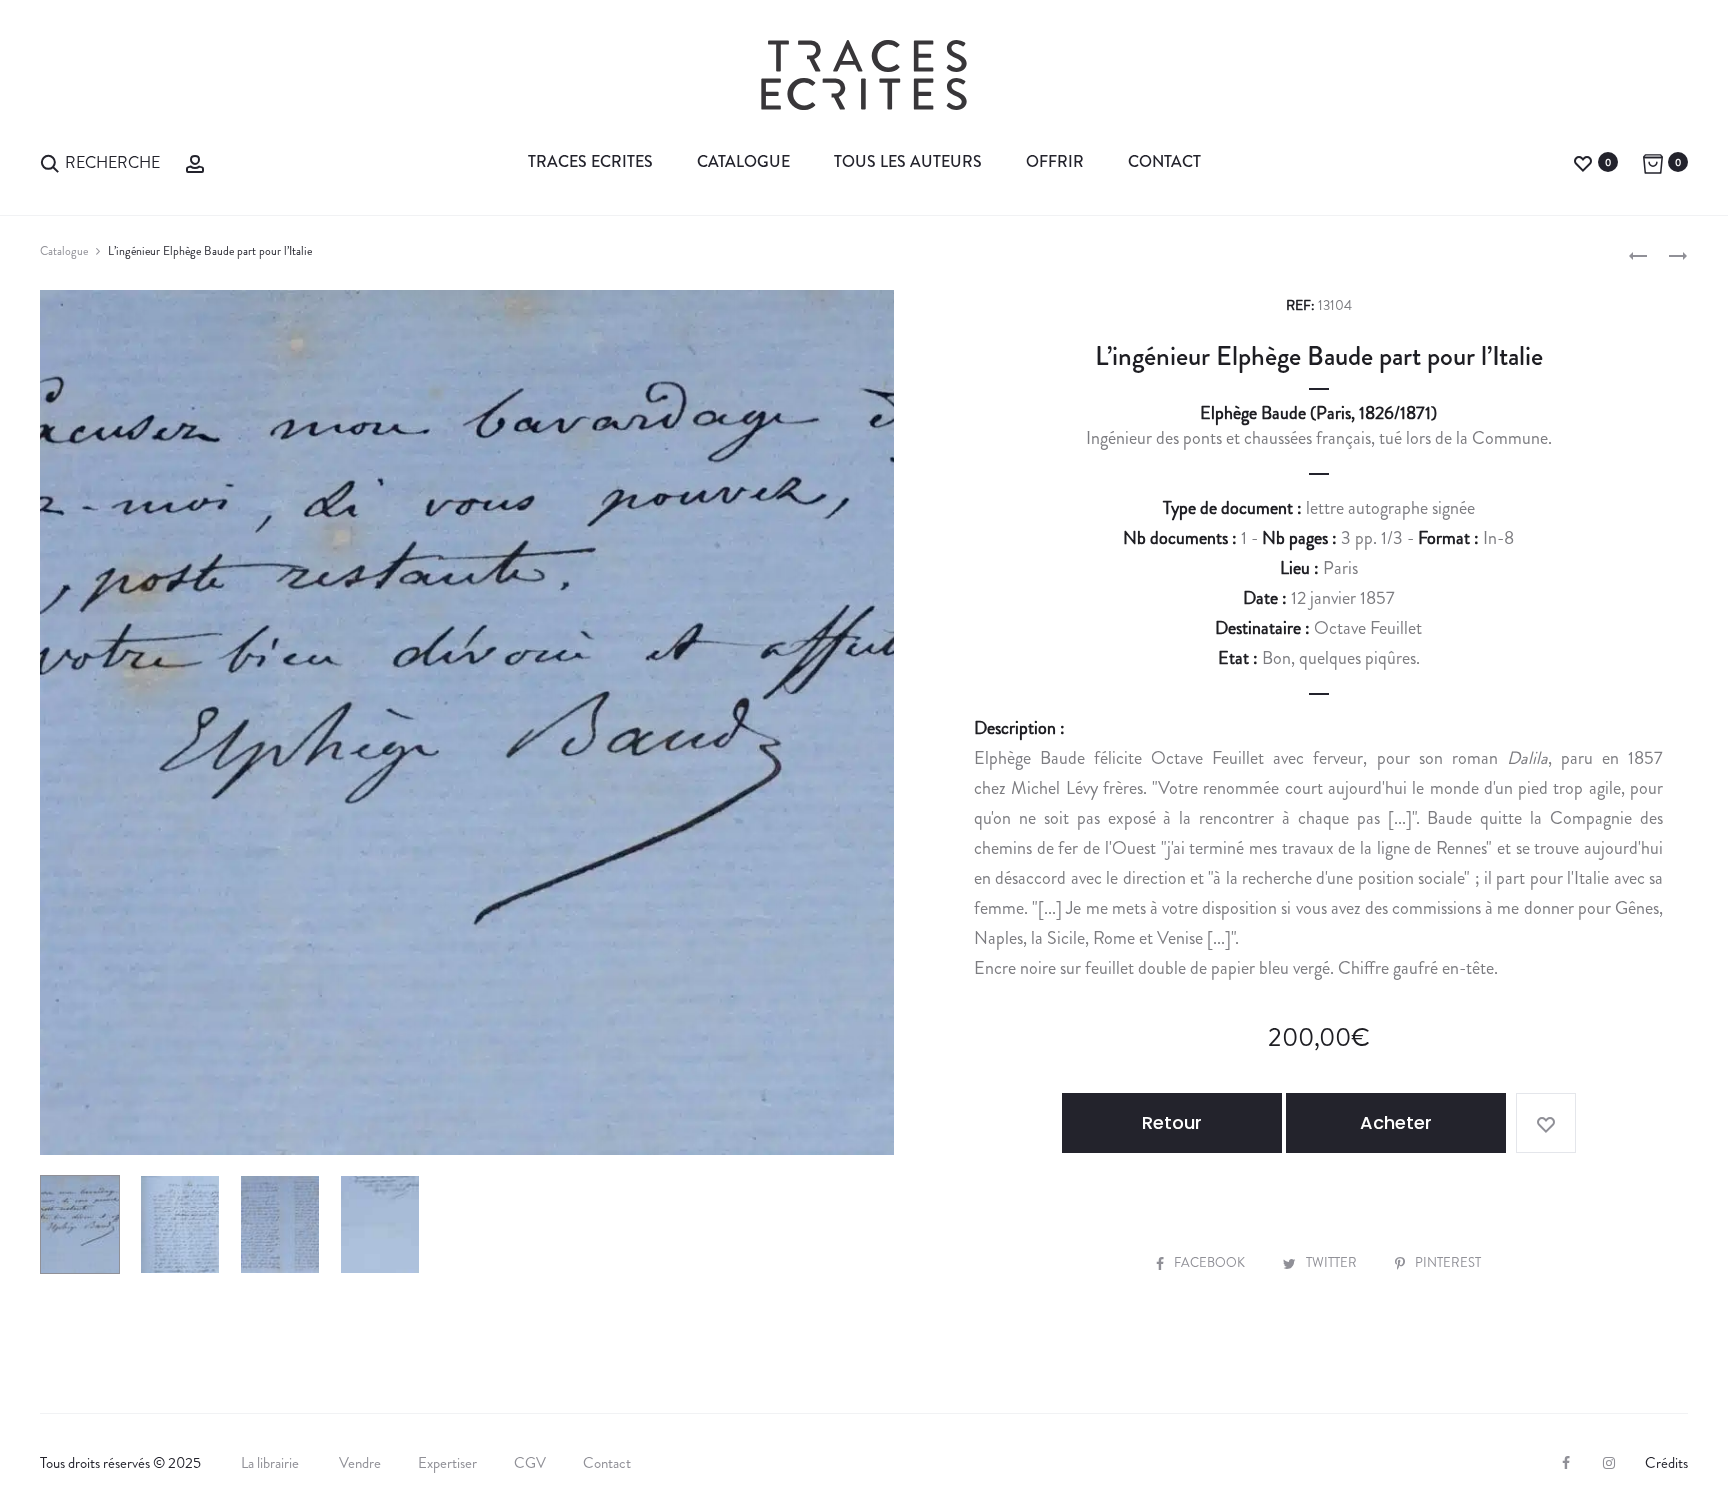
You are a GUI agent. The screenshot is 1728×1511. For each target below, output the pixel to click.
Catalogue (743, 161)
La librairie (271, 1463)
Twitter (1333, 1262)
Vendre (360, 1463)
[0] (1583, 161)
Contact (1164, 161)
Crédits (1666, 1463)
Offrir (1055, 161)
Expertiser (447, 1463)
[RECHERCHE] (50, 161)
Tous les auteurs (908, 161)
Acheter (1396, 1122)
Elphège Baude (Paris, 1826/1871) (1318, 413)
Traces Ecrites (590, 161)
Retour (1172, 1122)
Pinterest (1448, 1262)
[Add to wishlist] (1546, 1123)
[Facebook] (1566, 1463)
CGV (530, 1463)
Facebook (1211, 1262)
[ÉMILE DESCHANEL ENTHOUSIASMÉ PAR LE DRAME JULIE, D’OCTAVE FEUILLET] (1638, 254)
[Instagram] (1609, 1463)
